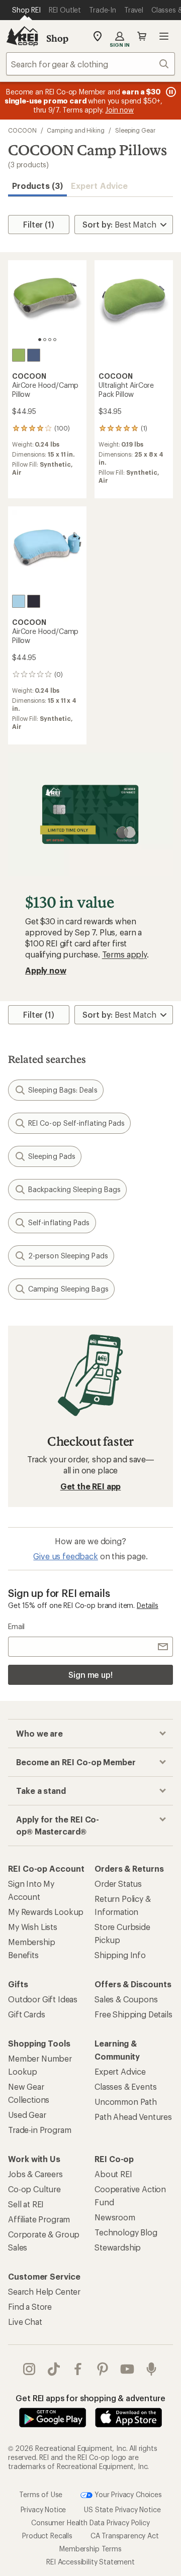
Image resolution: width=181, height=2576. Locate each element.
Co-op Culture (34, 2189)
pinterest (103, 2369)
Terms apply (124, 954)
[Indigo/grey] (34, 355)
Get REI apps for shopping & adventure (90, 2398)
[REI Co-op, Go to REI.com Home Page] (22, 36)
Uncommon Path (126, 2102)
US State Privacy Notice (122, 2509)
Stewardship (118, 2247)
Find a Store (30, 2306)
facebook (78, 2369)
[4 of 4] (55, 340)
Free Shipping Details (133, 2014)
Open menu (164, 36)
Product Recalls (47, 2535)
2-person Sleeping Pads (68, 1256)
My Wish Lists (33, 1927)
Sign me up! (90, 1675)
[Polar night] (34, 601)
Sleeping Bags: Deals (63, 1090)
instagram (29, 2369)
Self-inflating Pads (59, 1222)
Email (16, 1626)
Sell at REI (26, 2204)
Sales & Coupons (126, 1999)
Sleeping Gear (135, 130)
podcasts (152, 2369)
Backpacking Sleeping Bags (74, 1189)
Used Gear (27, 2115)
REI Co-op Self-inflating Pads (76, 1123)
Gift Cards (26, 2014)
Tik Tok (54, 2369)
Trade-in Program (39, 2130)
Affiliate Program (39, 2219)
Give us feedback (65, 1556)
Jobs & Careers (35, 2174)
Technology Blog (126, 2232)
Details (148, 1605)
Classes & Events (125, 2086)
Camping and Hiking (76, 130)
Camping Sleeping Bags (68, 1289)
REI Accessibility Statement (90, 2561)
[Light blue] (19, 601)
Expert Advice (99, 186)
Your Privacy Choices (127, 2494)
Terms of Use (41, 2494)
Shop (57, 38)
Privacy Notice (43, 2509)
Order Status (118, 1884)
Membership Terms (90, 2548)
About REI (113, 2174)
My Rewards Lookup (46, 1912)
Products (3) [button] (37, 186)
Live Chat (25, 2322)
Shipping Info (120, 1955)
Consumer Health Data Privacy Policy (90, 2522)
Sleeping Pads (52, 1156)
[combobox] (90, 64)
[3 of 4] (50, 340)
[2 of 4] (45, 340)
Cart (142, 36)
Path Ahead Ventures (133, 2117)
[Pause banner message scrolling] (170, 92)
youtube (127, 2369)
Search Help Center (44, 2291)
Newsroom (115, 2217)
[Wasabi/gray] (19, 355)
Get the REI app (91, 1486)
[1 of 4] (40, 340)
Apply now (46, 970)
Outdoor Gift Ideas (43, 1999)
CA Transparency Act (125, 2535)
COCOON (22, 130)
